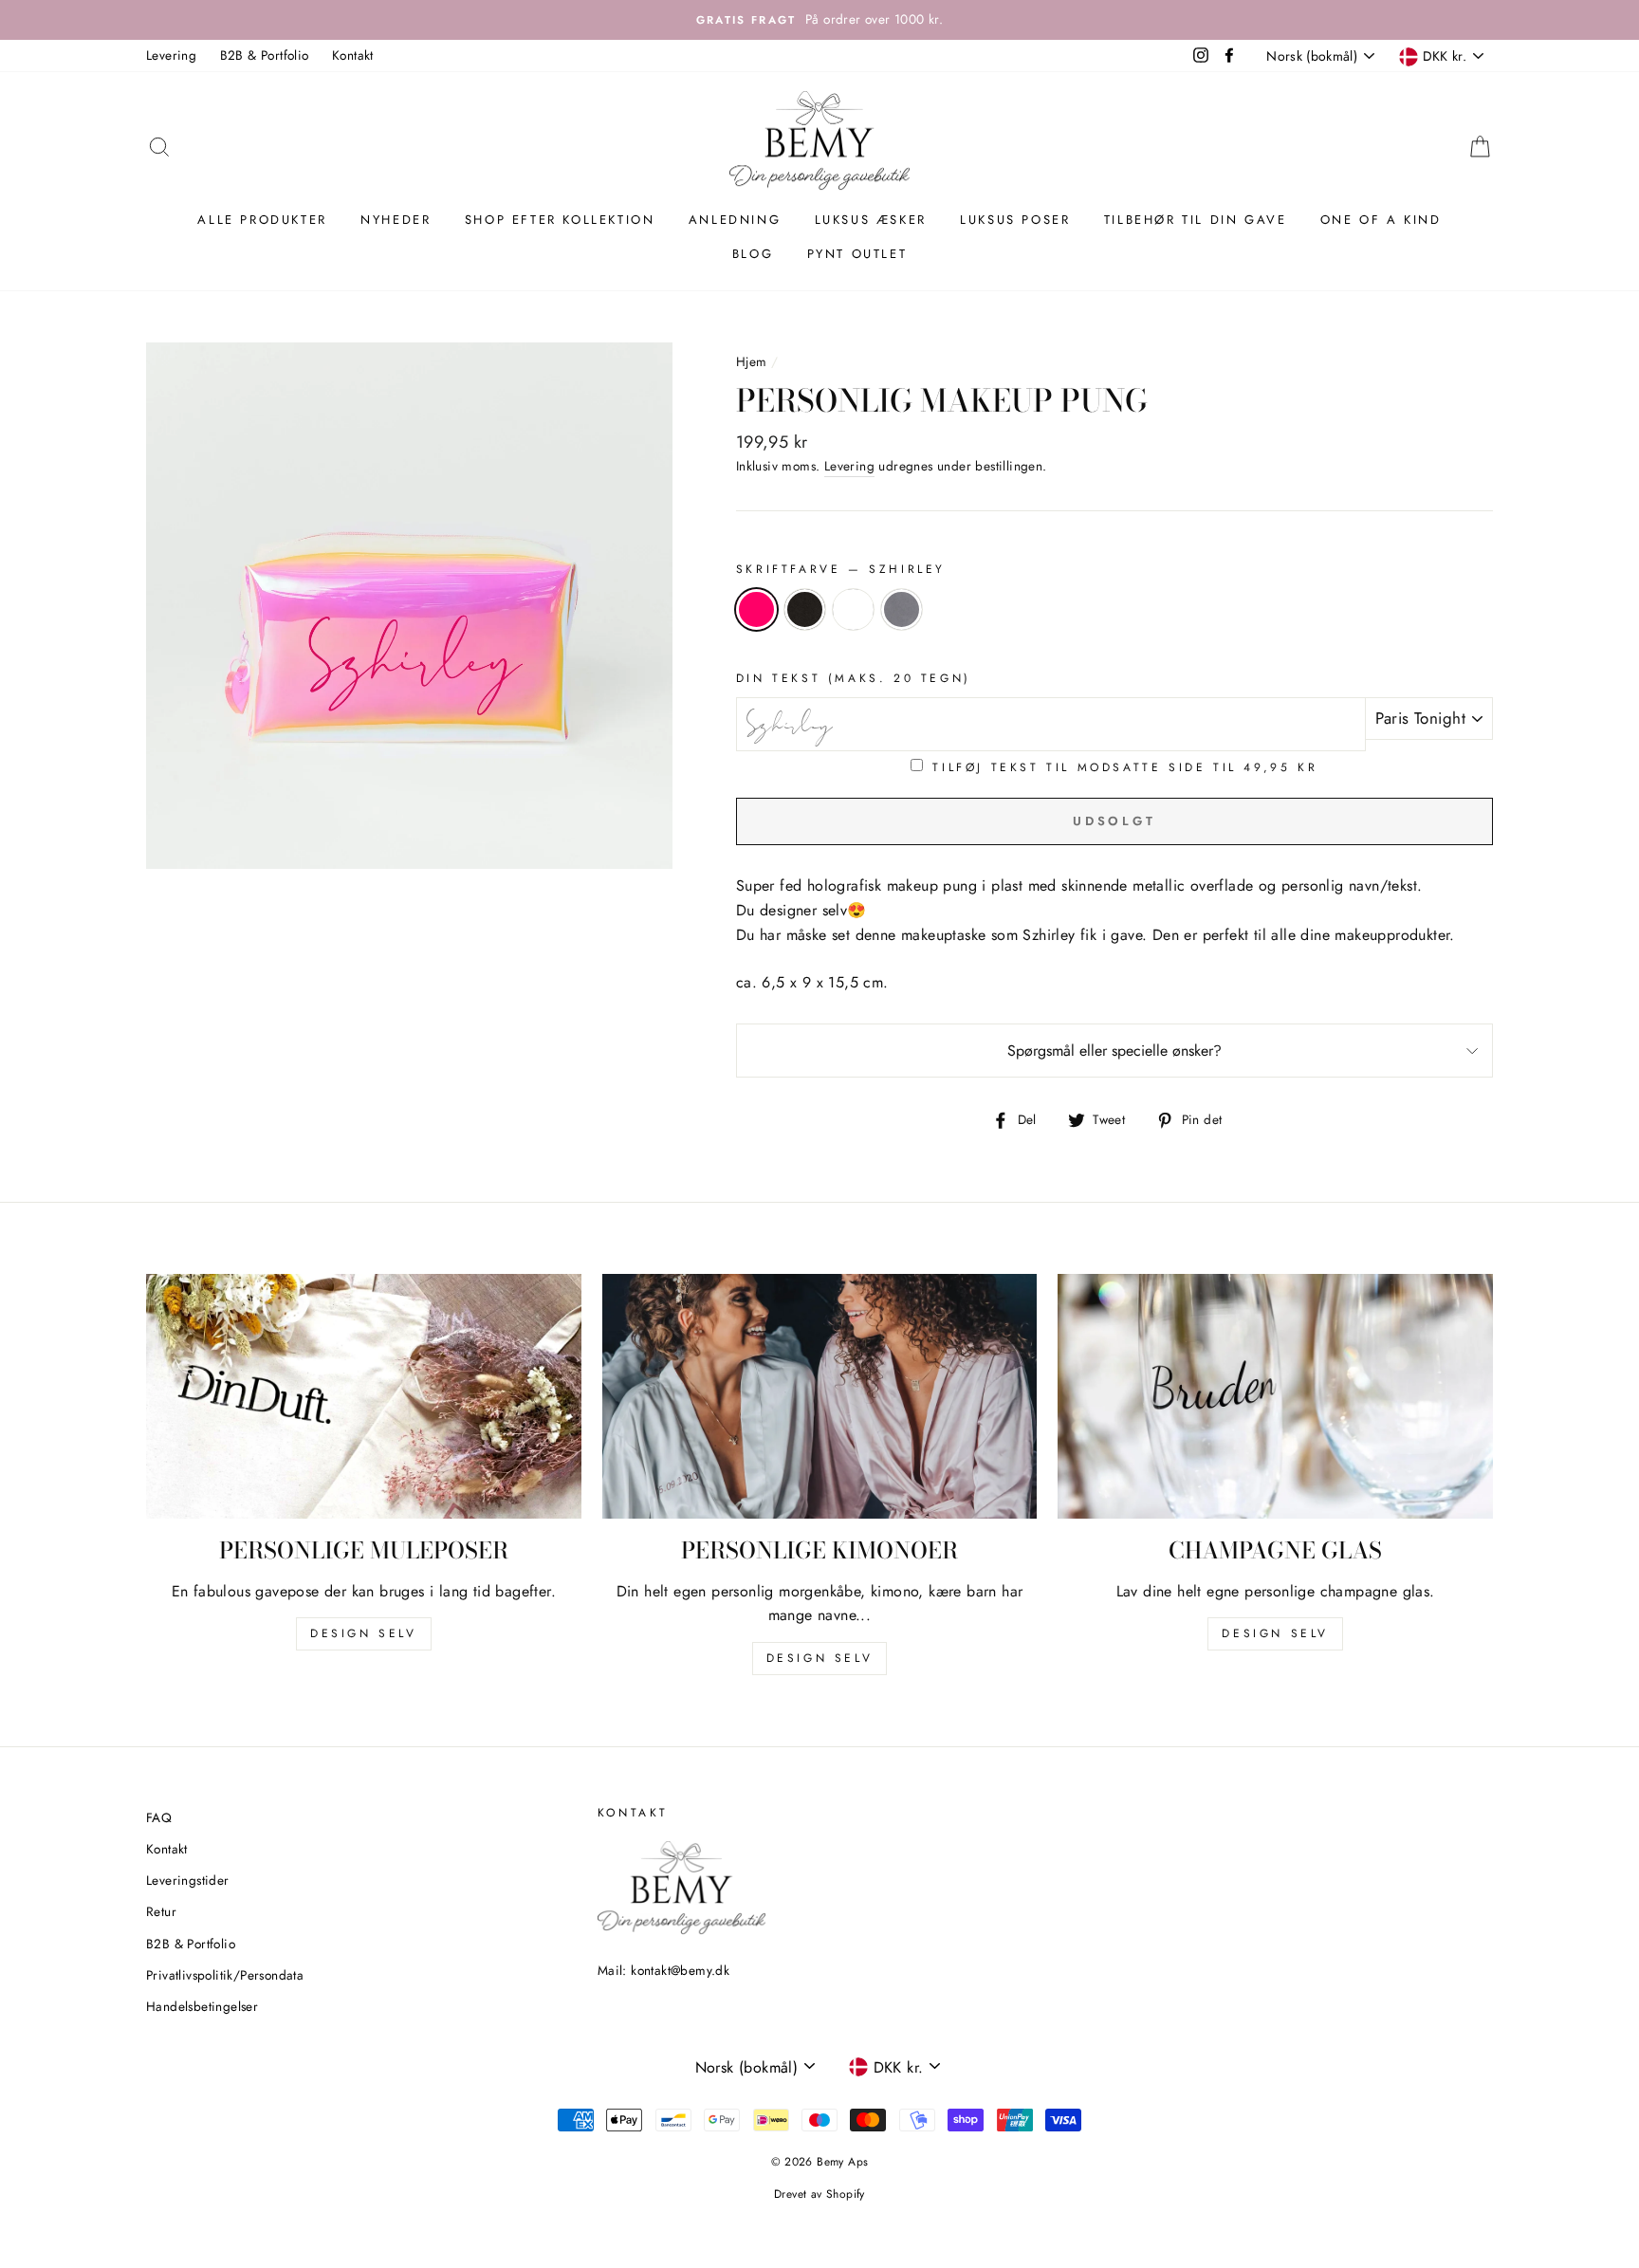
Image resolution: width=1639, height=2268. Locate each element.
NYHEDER (396, 220)
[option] (819, 20)
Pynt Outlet (857, 254)
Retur (161, 1911)
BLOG (753, 254)
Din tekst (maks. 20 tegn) (854, 678)
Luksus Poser (1015, 220)
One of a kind (1381, 220)
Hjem (752, 361)
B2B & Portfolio (265, 55)
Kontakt (353, 55)
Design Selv (1275, 1633)
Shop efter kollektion (560, 220)
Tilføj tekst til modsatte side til (1125, 767)
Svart (805, 609)
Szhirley (756, 609)
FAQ (159, 1817)
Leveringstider (188, 1880)
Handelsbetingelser (202, 2006)
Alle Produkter (262, 220)
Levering (171, 55)
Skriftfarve (841, 569)
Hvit (853, 609)
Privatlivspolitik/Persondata (225, 1975)
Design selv (364, 1633)
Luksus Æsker (871, 220)
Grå (902, 609)
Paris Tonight (1420, 718)
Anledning (735, 220)
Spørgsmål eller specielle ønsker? (1114, 1051)
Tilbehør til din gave (1196, 220)
